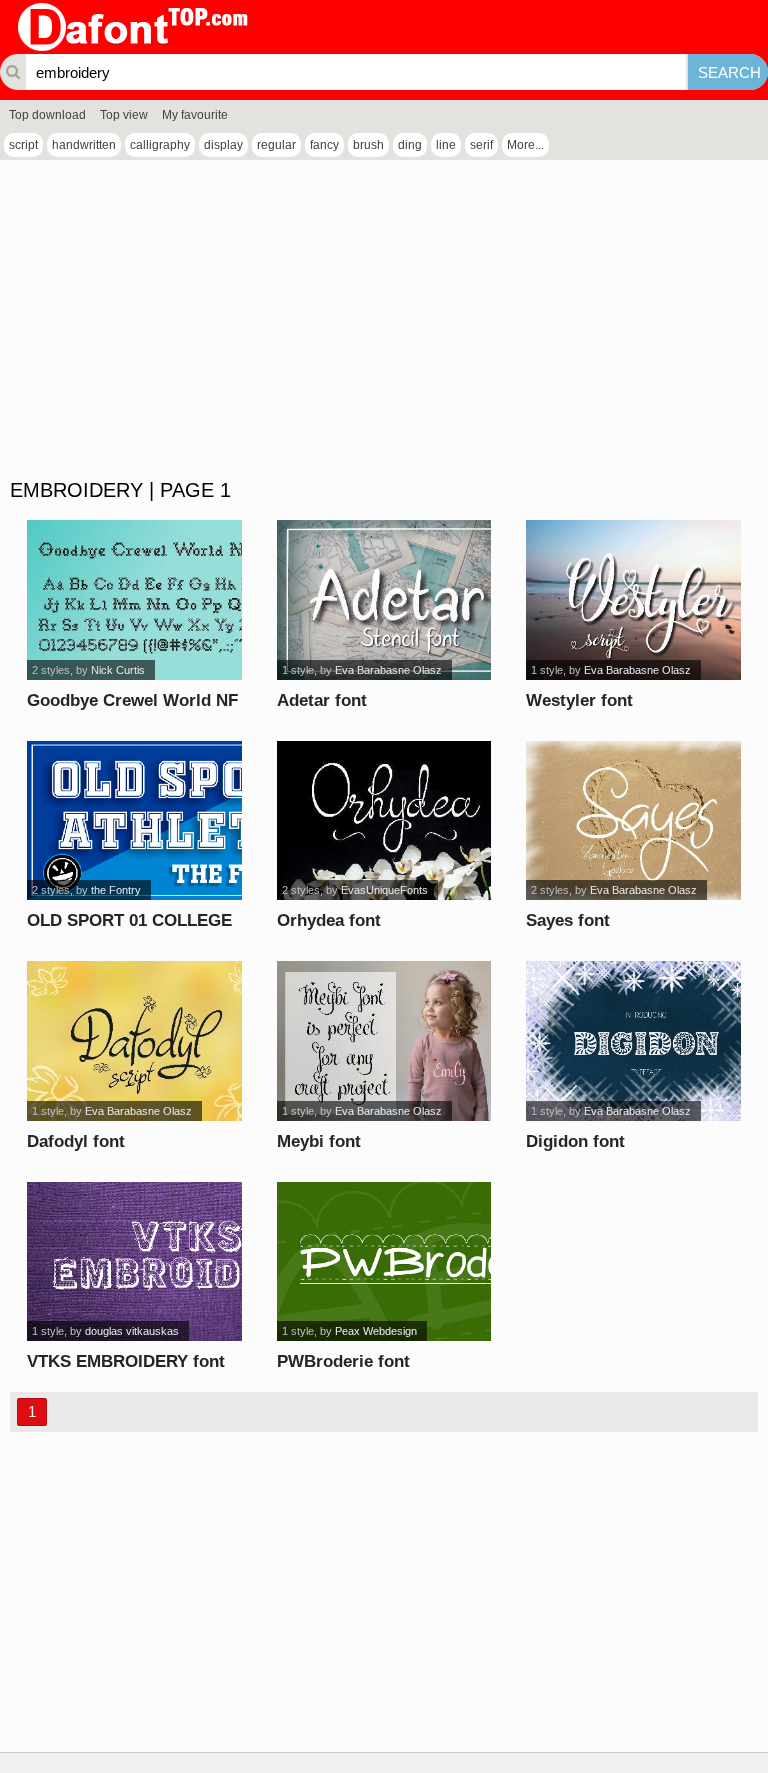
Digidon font (575, 1141)
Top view (124, 115)
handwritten (84, 145)
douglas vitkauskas (132, 1331)
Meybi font (319, 1141)
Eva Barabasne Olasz (388, 670)
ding (410, 145)
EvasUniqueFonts (384, 890)
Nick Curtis (118, 670)
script (23, 145)
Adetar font (322, 700)
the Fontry (116, 890)
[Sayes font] (633, 821)
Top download (47, 115)
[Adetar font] (384, 600)
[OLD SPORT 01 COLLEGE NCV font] (134, 821)
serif (481, 145)
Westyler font (579, 700)
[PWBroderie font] (384, 1262)
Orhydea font (329, 920)
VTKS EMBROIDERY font (126, 1361)
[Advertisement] (384, 320)
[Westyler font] (633, 600)
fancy (324, 145)
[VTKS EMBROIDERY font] (134, 1262)
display (223, 145)
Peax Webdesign (376, 1331)
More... (525, 145)
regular (276, 145)
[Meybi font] (384, 1041)
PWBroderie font (343, 1361)
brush (368, 145)
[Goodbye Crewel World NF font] (134, 600)
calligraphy (160, 145)
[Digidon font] (633, 1041)
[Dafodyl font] (134, 1041)
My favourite (195, 115)
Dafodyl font (76, 1141)
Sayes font (568, 920)
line (446, 145)
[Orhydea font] (384, 821)
